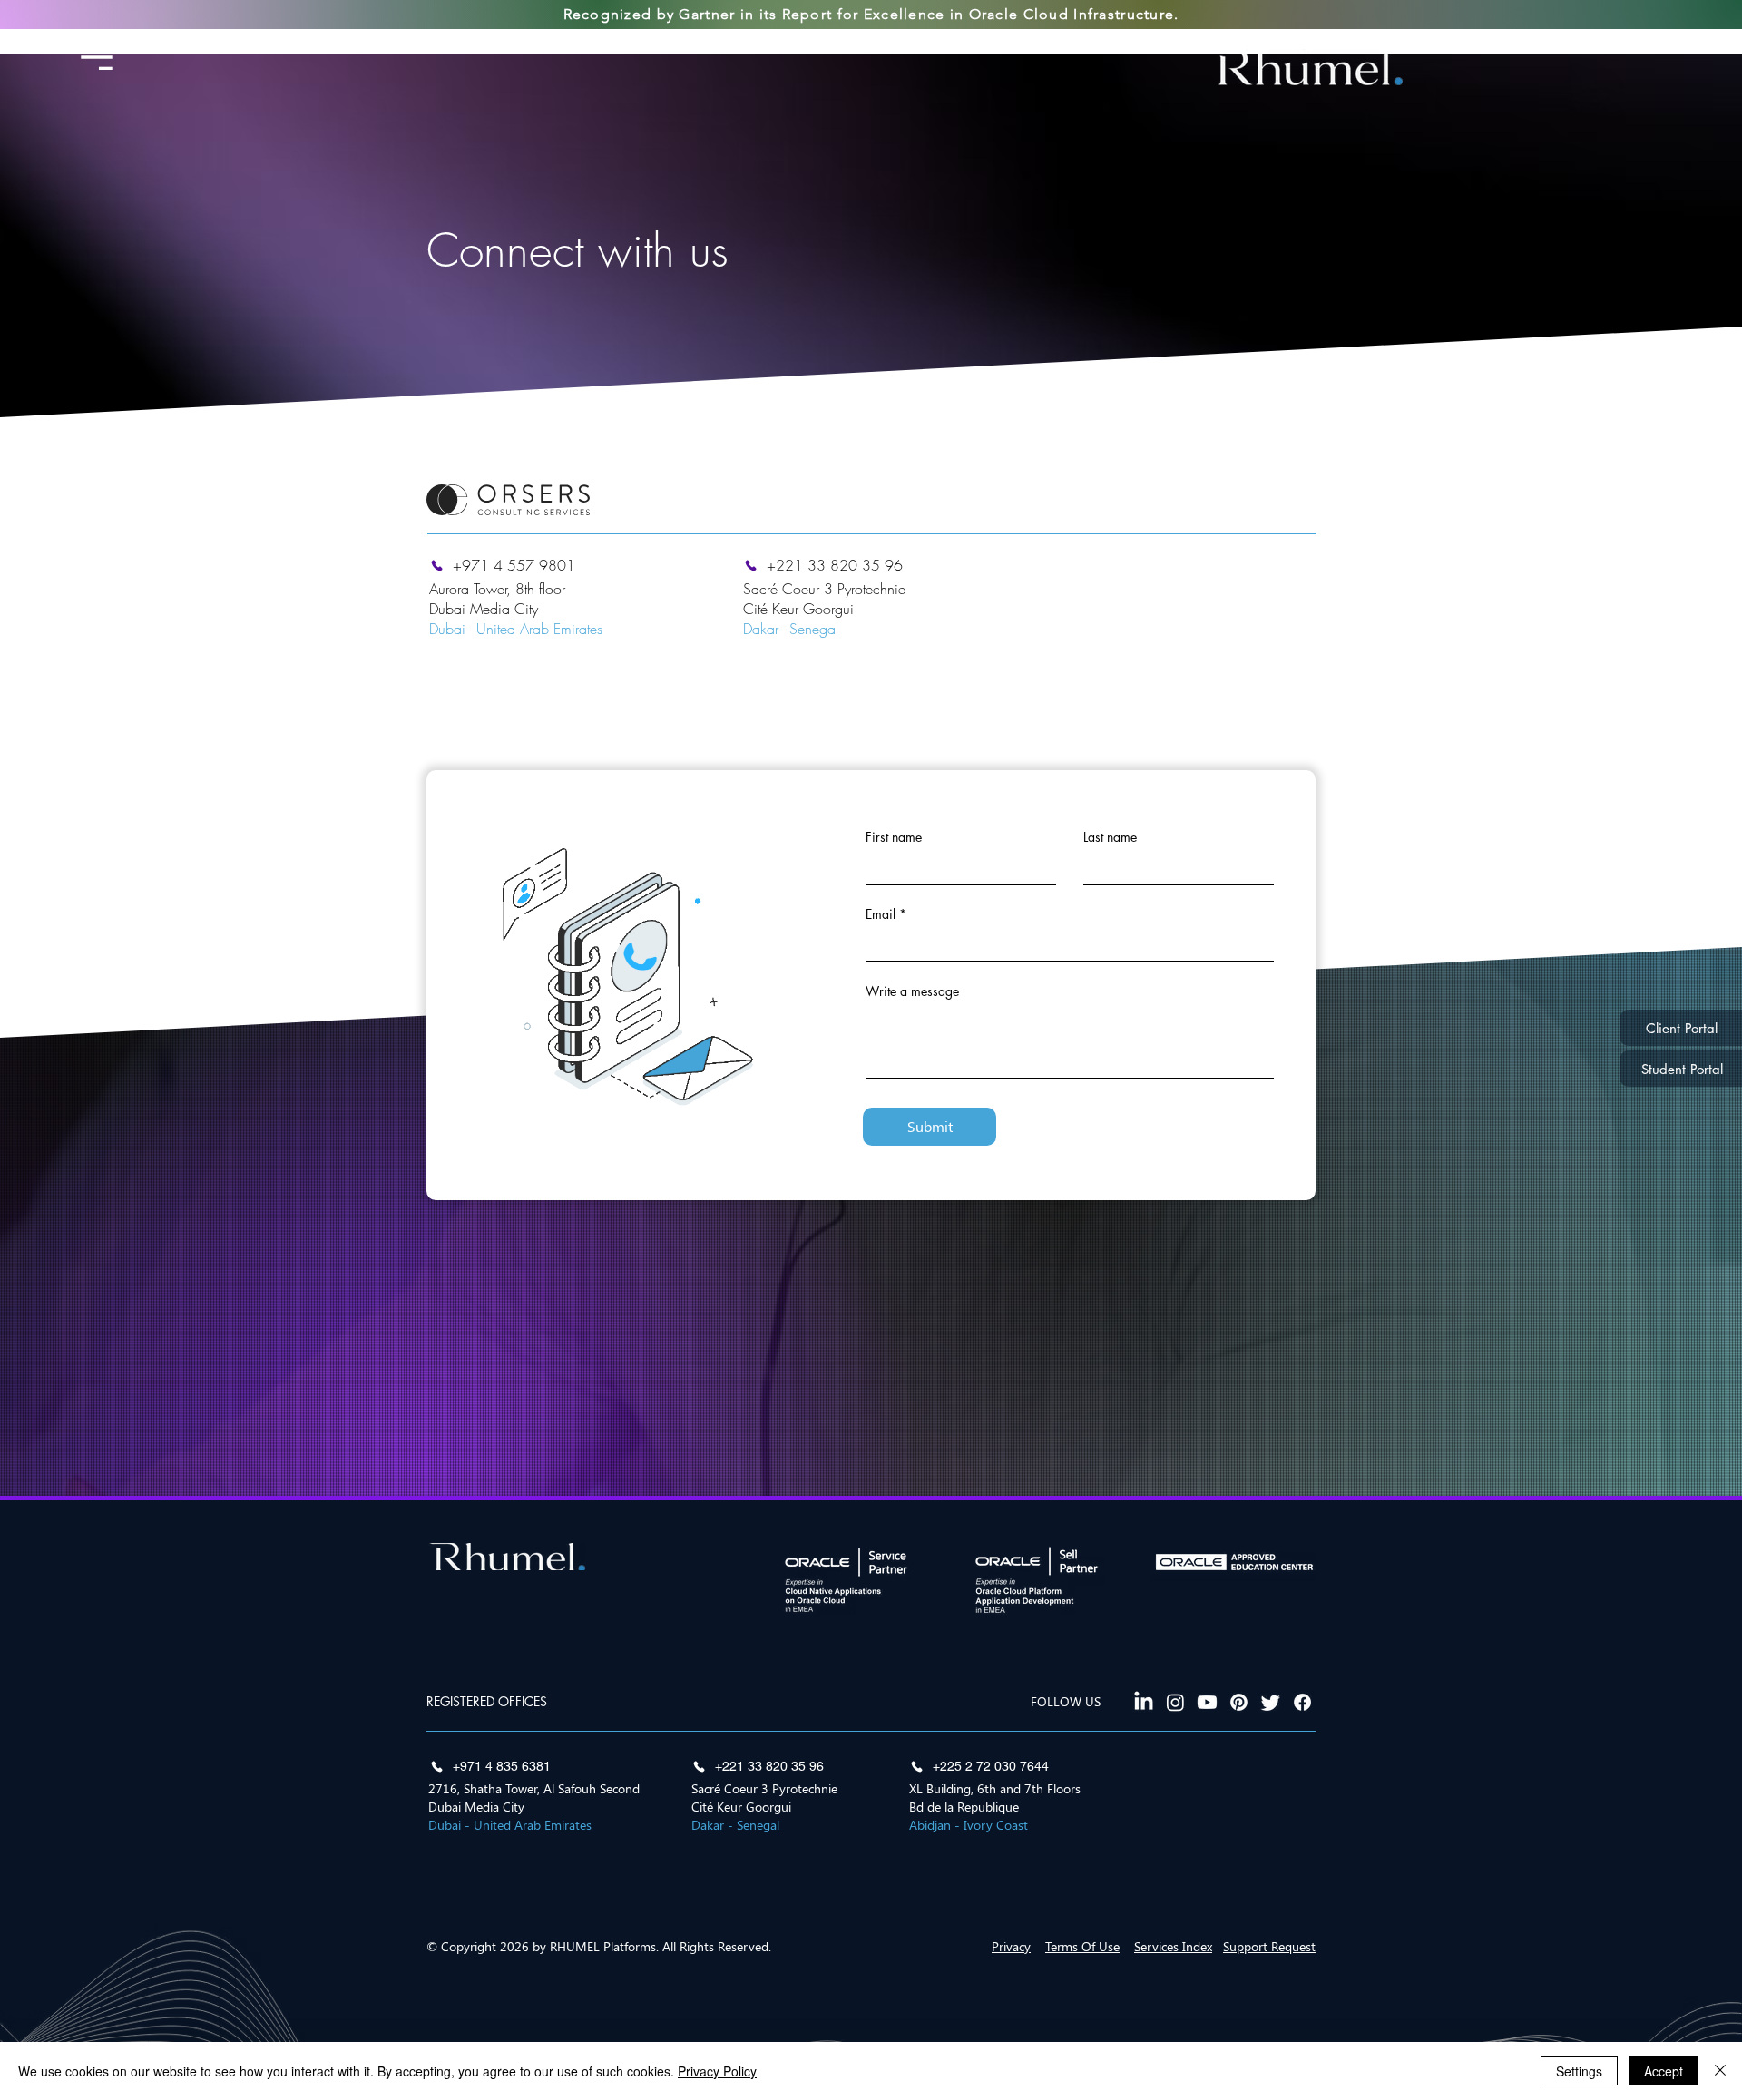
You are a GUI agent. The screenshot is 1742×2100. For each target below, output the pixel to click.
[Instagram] (1175, 1702)
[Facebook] (1302, 1702)
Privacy (1011, 1946)
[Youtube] (1207, 1702)
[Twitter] (1271, 1702)
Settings (1579, 2071)
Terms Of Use (1082, 1946)
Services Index (1173, 1946)
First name (894, 837)
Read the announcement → (1027, 43)
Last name (1110, 837)
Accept (1664, 2071)
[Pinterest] (1239, 1702)
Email (881, 914)
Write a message (912, 991)
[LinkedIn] (1144, 1702)
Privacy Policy (717, 2071)
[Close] (1720, 2071)
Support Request (1269, 1946)
